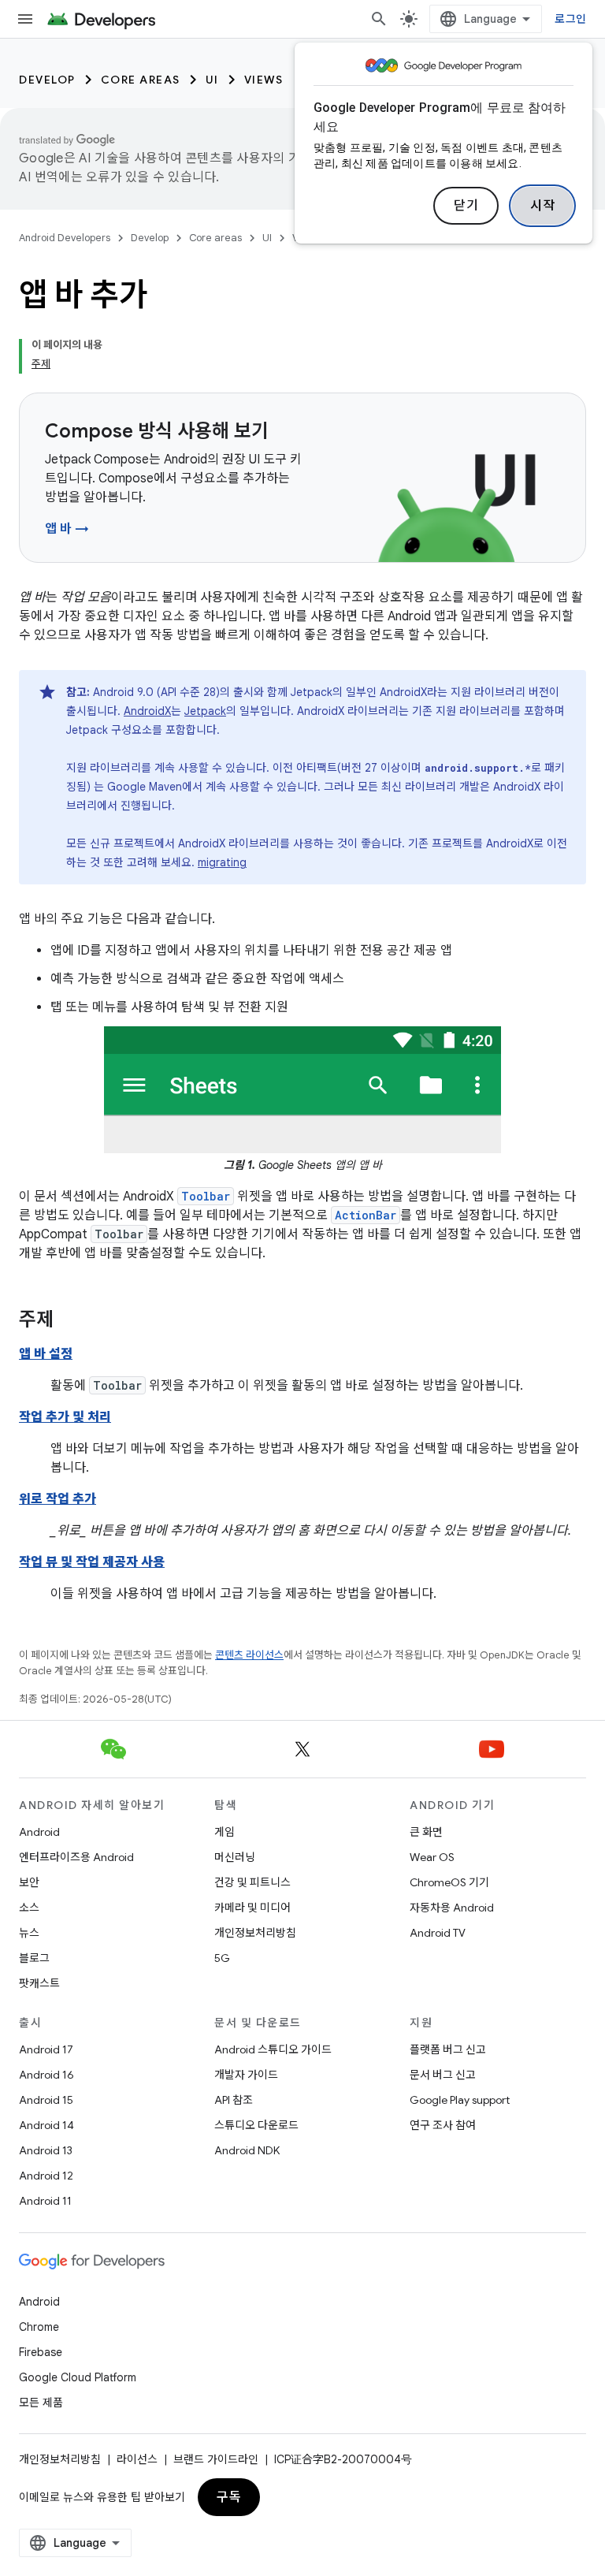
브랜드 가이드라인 (216, 2459)
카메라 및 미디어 (252, 1908)
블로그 (34, 1958)
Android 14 (46, 2125)
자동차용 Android (452, 1908)
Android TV (438, 1933)
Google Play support (460, 2100)
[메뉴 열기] (25, 19)
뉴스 (29, 1933)
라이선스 (137, 2459)
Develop (47, 80)
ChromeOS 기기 (449, 1882)
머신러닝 (235, 1857)
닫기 (466, 206)
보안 (29, 1882)
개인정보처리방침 (255, 1933)
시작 (542, 206)
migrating (222, 862)
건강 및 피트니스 (252, 1882)
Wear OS (432, 1857)
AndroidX (147, 711)
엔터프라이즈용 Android (76, 1857)
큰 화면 (426, 1832)
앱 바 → (67, 529)
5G (222, 1958)
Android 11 (45, 2201)
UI (212, 80)
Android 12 (46, 2176)
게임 (225, 1832)
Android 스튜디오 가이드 (273, 2049)
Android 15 (46, 2100)
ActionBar (366, 1215)
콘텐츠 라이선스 (249, 1655)
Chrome (39, 2327)
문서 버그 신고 (443, 2075)
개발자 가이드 (246, 2075)
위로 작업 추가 (58, 1499)
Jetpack (205, 711)
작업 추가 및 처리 (65, 1417)
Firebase (41, 2352)
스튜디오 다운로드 (256, 2125)
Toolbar (206, 1196)
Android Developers (65, 238)
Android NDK (247, 2150)
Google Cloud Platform (78, 2377)
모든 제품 (41, 2403)
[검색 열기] (379, 19)
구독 (229, 2497)
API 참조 (234, 2100)
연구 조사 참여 (443, 2125)
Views (264, 80)
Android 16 (46, 2075)
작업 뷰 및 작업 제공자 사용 (92, 1562)
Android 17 (46, 2049)
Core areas (141, 80)
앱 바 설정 (46, 1354)
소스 (29, 1908)
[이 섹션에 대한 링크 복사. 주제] (69, 1321)
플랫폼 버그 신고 (448, 2049)
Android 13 (46, 2150)
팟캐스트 (39, 1983)
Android (39, 1832)
